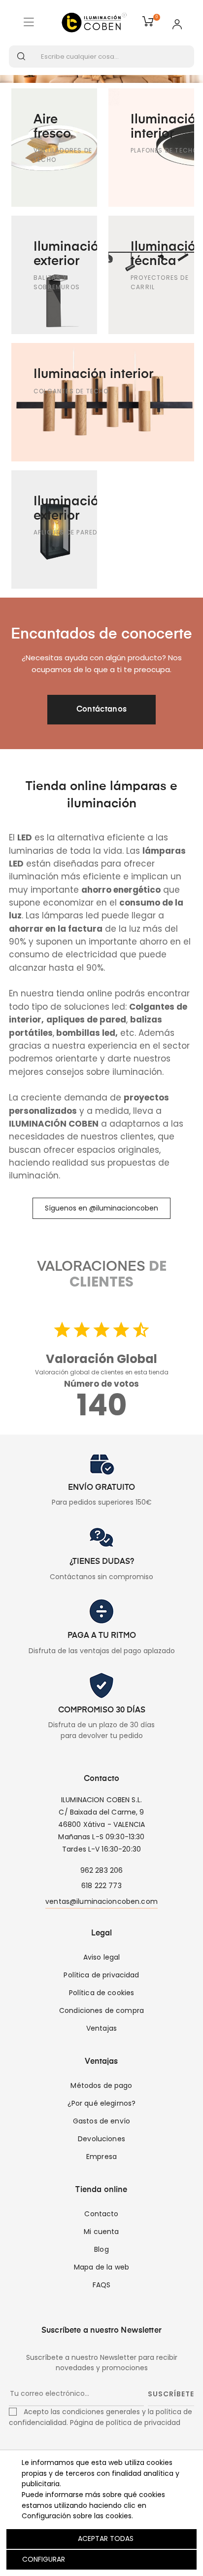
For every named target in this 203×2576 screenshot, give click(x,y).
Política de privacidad (101, 1975)
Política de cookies (102, 1993)
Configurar (43, 2559)
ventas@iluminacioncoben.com (101, 1901)
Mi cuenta (101, 2232)
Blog (101, 2249)
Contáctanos (102, 710)
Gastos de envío (101, 2121)
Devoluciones (101, 2139)
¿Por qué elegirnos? (102, 2103)
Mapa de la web (101, 2267)
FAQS (102, 2285)
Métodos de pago (101, 2085)
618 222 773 (101, 1886)
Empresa (101, 2157)
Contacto (101, 2214)
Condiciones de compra (101, 2010)
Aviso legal (102, 1957)
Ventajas (101, 2028)
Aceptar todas (106, 2538)
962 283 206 (102, 1870)
